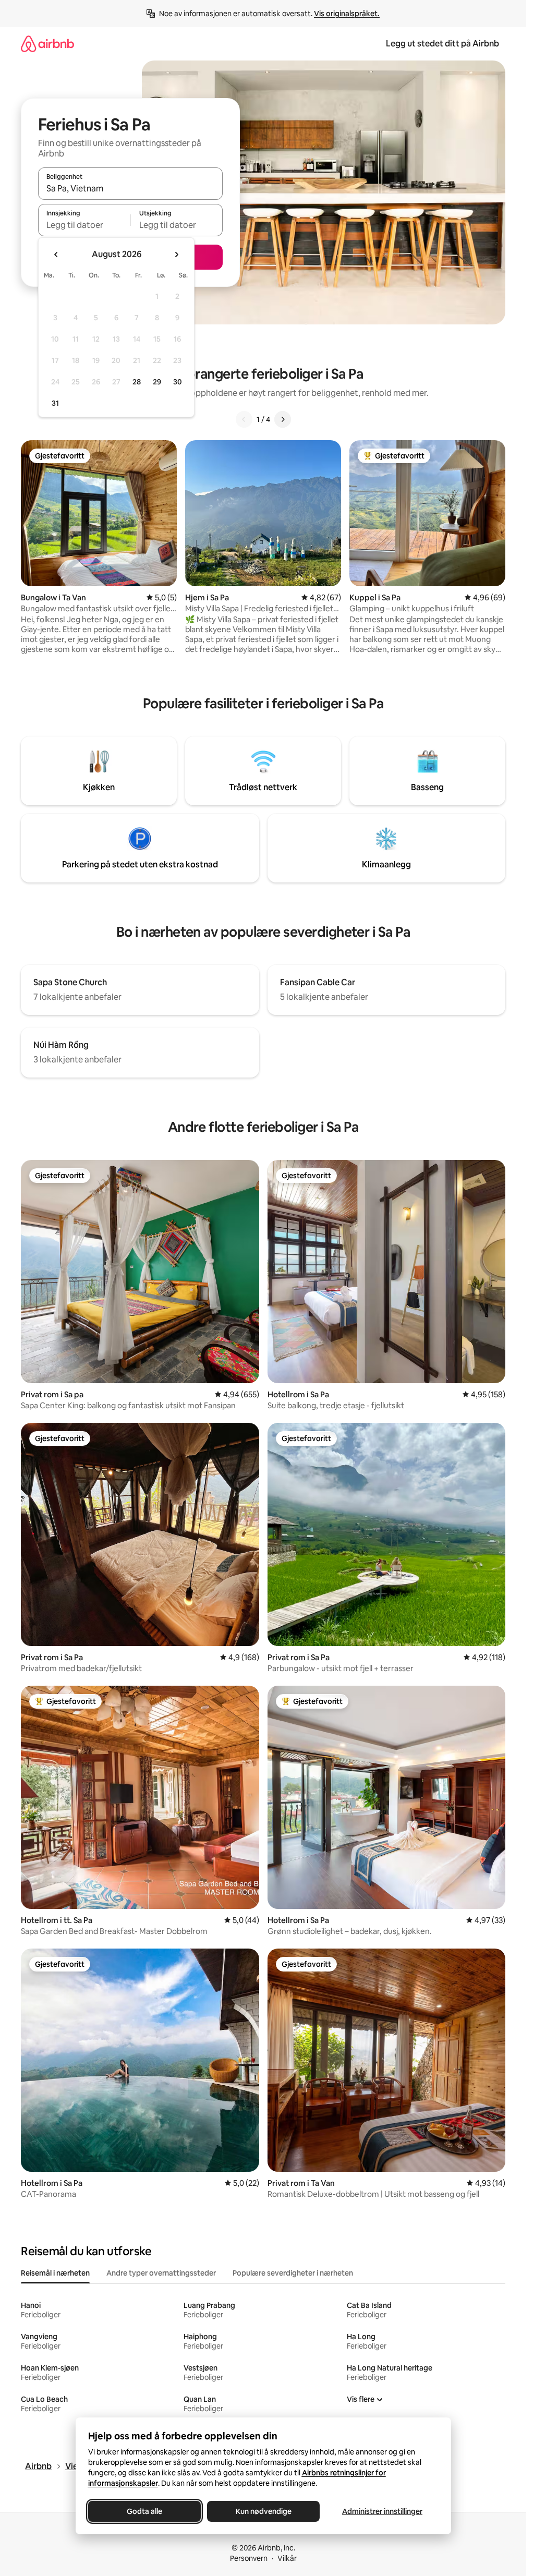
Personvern (249, 2558)
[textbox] (84, 225)
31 (55, 403)
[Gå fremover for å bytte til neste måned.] (176, 255)
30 (178, 382)
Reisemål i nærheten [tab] (55, 2273)
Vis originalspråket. (347, 14)
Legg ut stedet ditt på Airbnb (442, 44)
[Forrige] (244, 419)
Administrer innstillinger (382, 2511)
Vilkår (287, 2558)
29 (157, 382)
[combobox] (130, 188)
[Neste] (283, 419)
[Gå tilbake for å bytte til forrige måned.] (56, 255)
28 (137, 382)
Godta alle (144, 2511)
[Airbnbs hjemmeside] (47, 44)
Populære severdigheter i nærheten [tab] (293, 2273)
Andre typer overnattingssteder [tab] (161, 2273)
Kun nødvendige (263, 2511)
